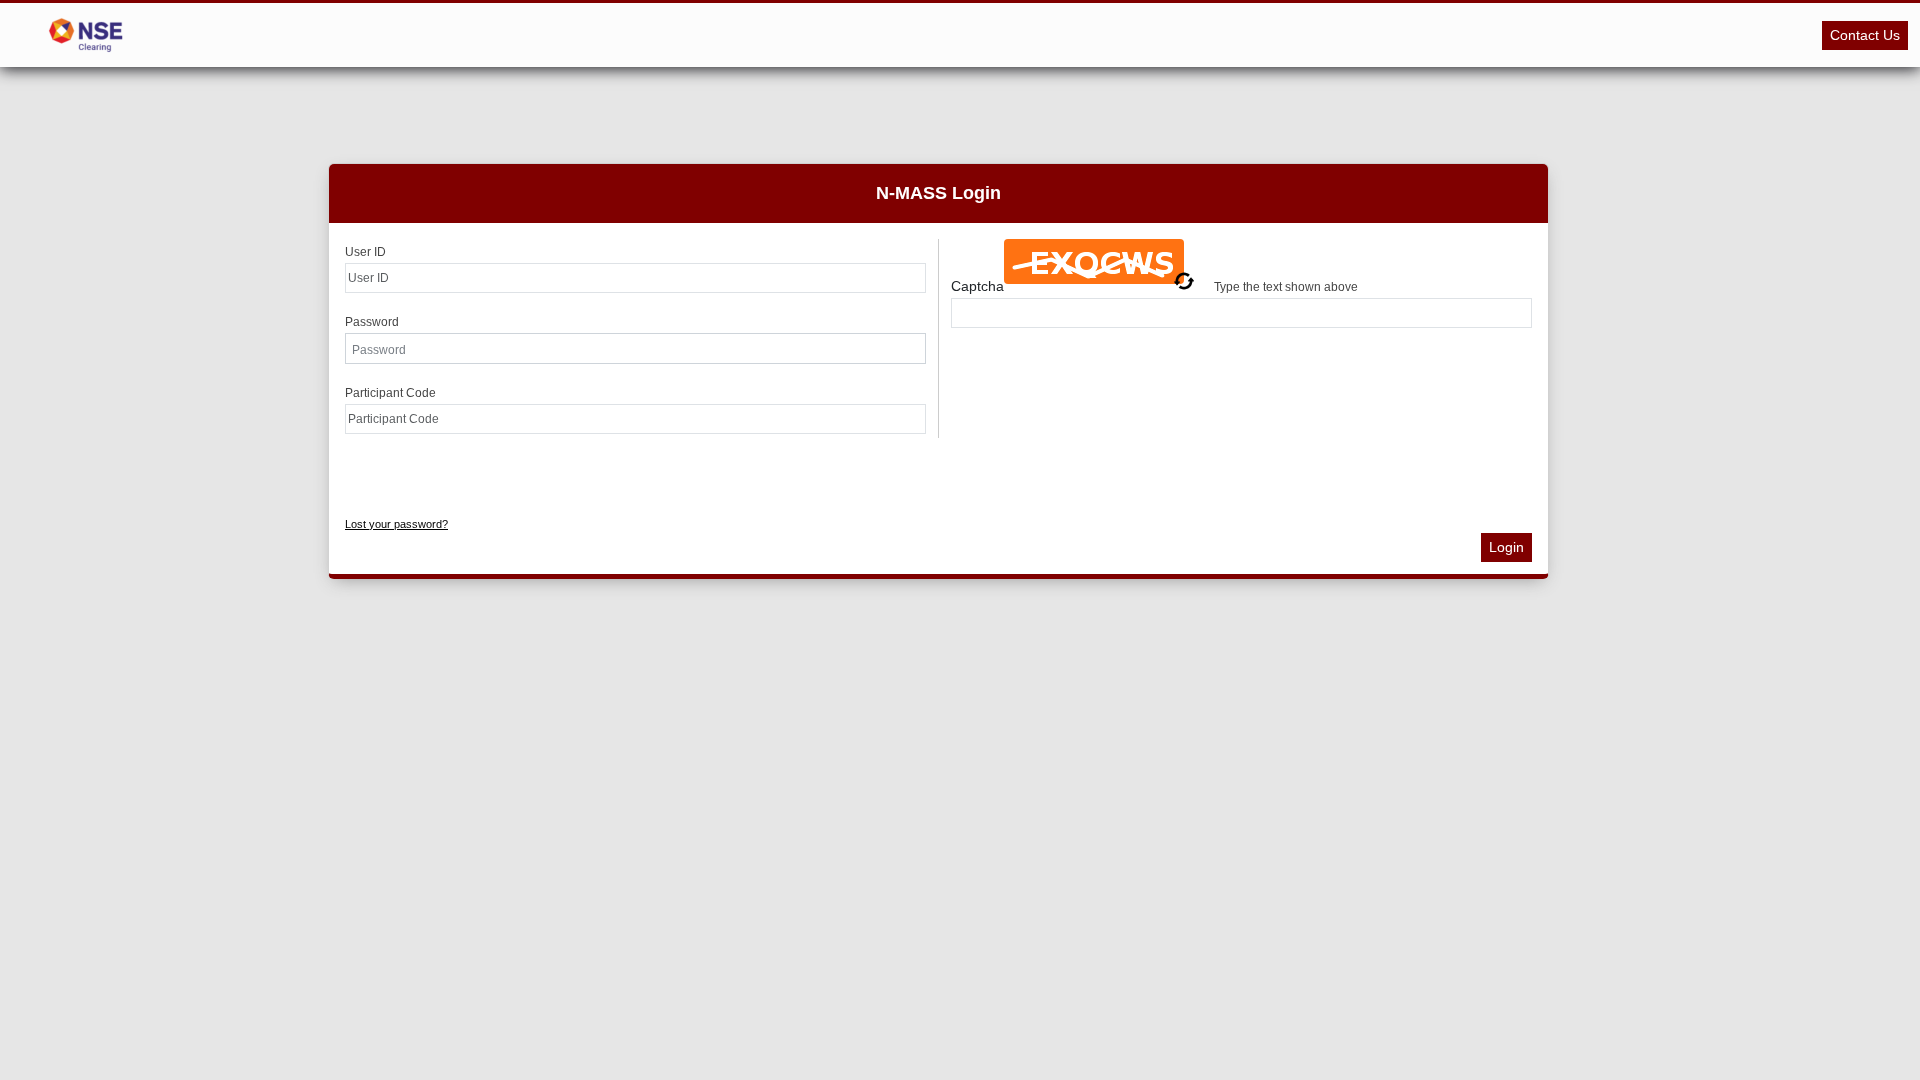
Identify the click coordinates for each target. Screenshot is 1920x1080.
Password (372, 322)
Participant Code (390, 393)
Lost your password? (396, 524)
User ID (365, 252)
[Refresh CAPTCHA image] (1184, 281)
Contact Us (1865, 35)
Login (1506, 547)
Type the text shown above (1286, 286)
